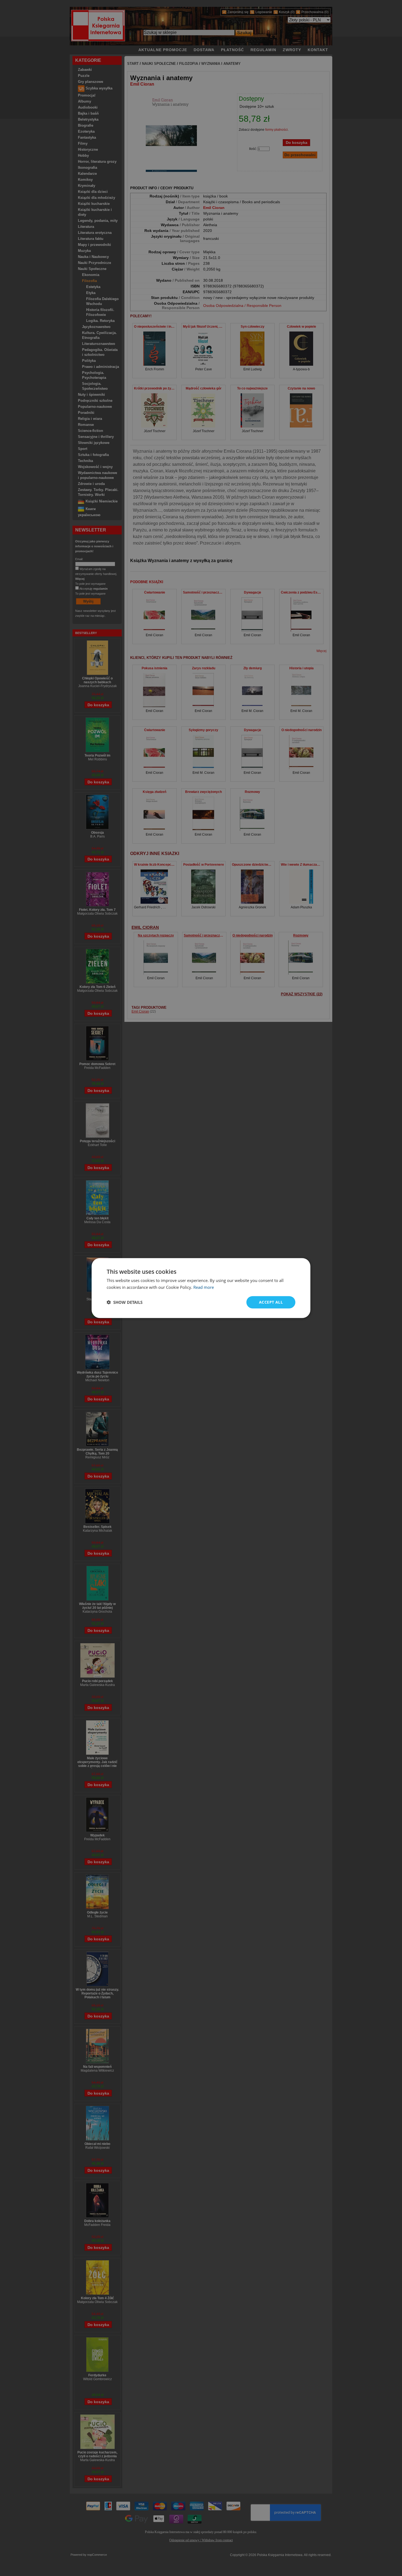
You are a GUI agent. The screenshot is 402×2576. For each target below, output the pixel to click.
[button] (125, 1302)
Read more (204, 1287)
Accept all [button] (271, 1302)
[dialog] (201, 1288)
